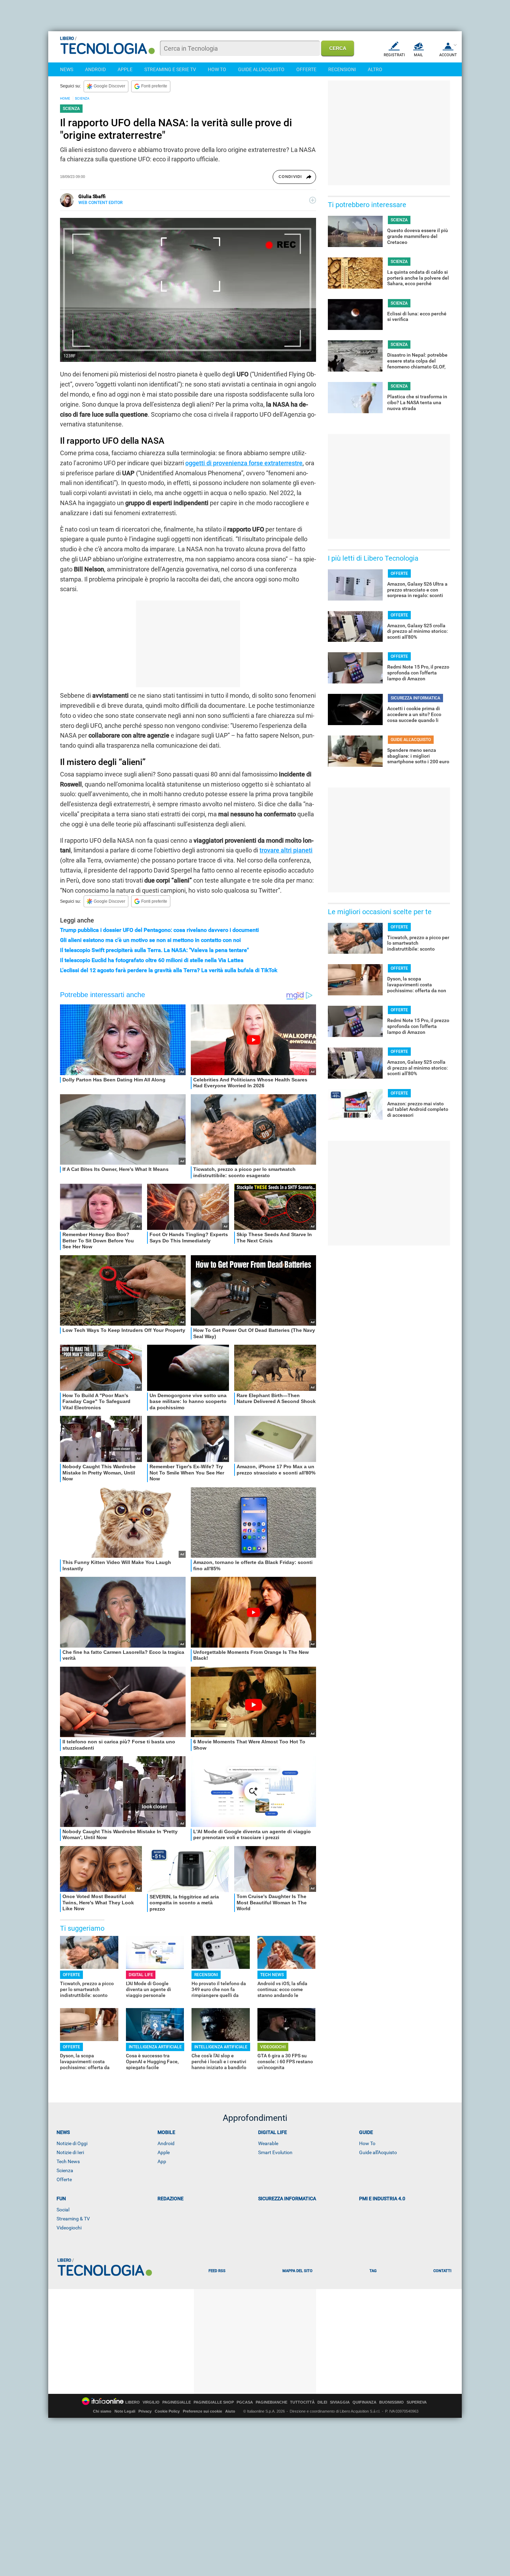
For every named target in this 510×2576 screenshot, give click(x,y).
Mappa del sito (297, 2271)
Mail (418, 55)
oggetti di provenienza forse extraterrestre (244, 463)
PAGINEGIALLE (177, 2402)
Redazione (171, 2199)
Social (63, 2210)
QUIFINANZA (364, 2402)
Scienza (65, 2170)
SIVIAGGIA (340, 2402)
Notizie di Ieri (70, 2152)
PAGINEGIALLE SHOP (214, 2402)
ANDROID (95, 69)
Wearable (268, 2143)
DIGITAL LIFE (141, 1975)
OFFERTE (306, 69)
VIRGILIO (151, 2402)
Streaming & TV (73, 2219)
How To (367, 2143)
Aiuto (230, 2411)
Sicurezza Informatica (287, 2199)
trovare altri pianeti (286, 850)
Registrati (394, 55)
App (162, 2161)
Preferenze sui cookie (202, 2411)
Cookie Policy (167, 2411)
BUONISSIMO (392, 2402)
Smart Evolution (275, 2152)
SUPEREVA (417, 2402)
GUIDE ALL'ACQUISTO (261, 69)
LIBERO (133, 2402)
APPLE (125, 69)
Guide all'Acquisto (378, 2152)
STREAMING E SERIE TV (170, 69)
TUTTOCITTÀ (302, 2402)
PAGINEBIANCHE (271, 2402)
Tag (373, 2271)
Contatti (442, 2271)
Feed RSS (217, 2271)
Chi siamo (102, 2411)
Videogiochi (69, 2228)
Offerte (64, 2179)
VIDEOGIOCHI (273, 2047)
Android (166, 2143)
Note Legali (125, 2411)
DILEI (322, 2402)
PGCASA (245, 2402)
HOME (65, 98)
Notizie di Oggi (72, 2143)
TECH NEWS (272, 1975)
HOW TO (217, 69)
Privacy (145, 2411)
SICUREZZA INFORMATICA (415, 698)
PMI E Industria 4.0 (382, 2199)
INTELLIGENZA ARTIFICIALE (155, 2047)
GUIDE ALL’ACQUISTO (411, 740)
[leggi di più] (313, 200)
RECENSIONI (342, 69)
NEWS (67, 69)
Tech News (68, 2161)
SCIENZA (82, 98)
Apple (164, 2152)
